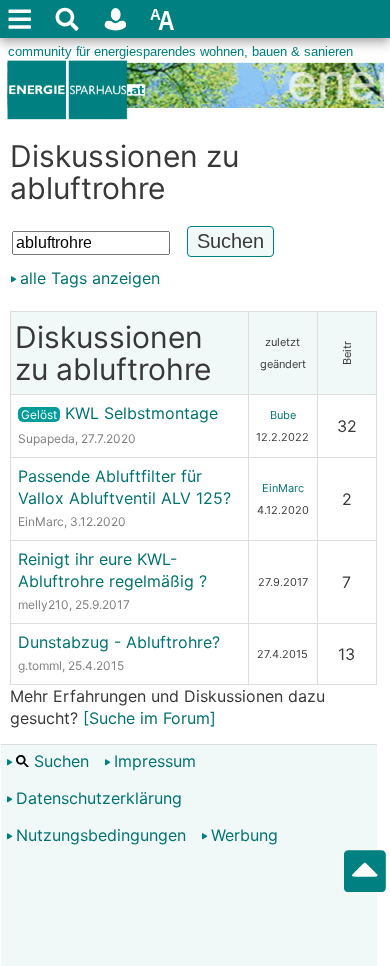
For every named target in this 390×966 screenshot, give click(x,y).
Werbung (244, 835)
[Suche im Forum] (149, 718)
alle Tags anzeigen (90, 278)
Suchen (59, 761)
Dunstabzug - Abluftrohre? (119, 642)
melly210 (43, 604)
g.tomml (40, 665)
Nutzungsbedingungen (101, 835)
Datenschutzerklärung (99, 798)
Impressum (155, 761)
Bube (283, 415)
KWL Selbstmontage (119, 413)
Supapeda (46, 438)
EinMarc (41, 521)
